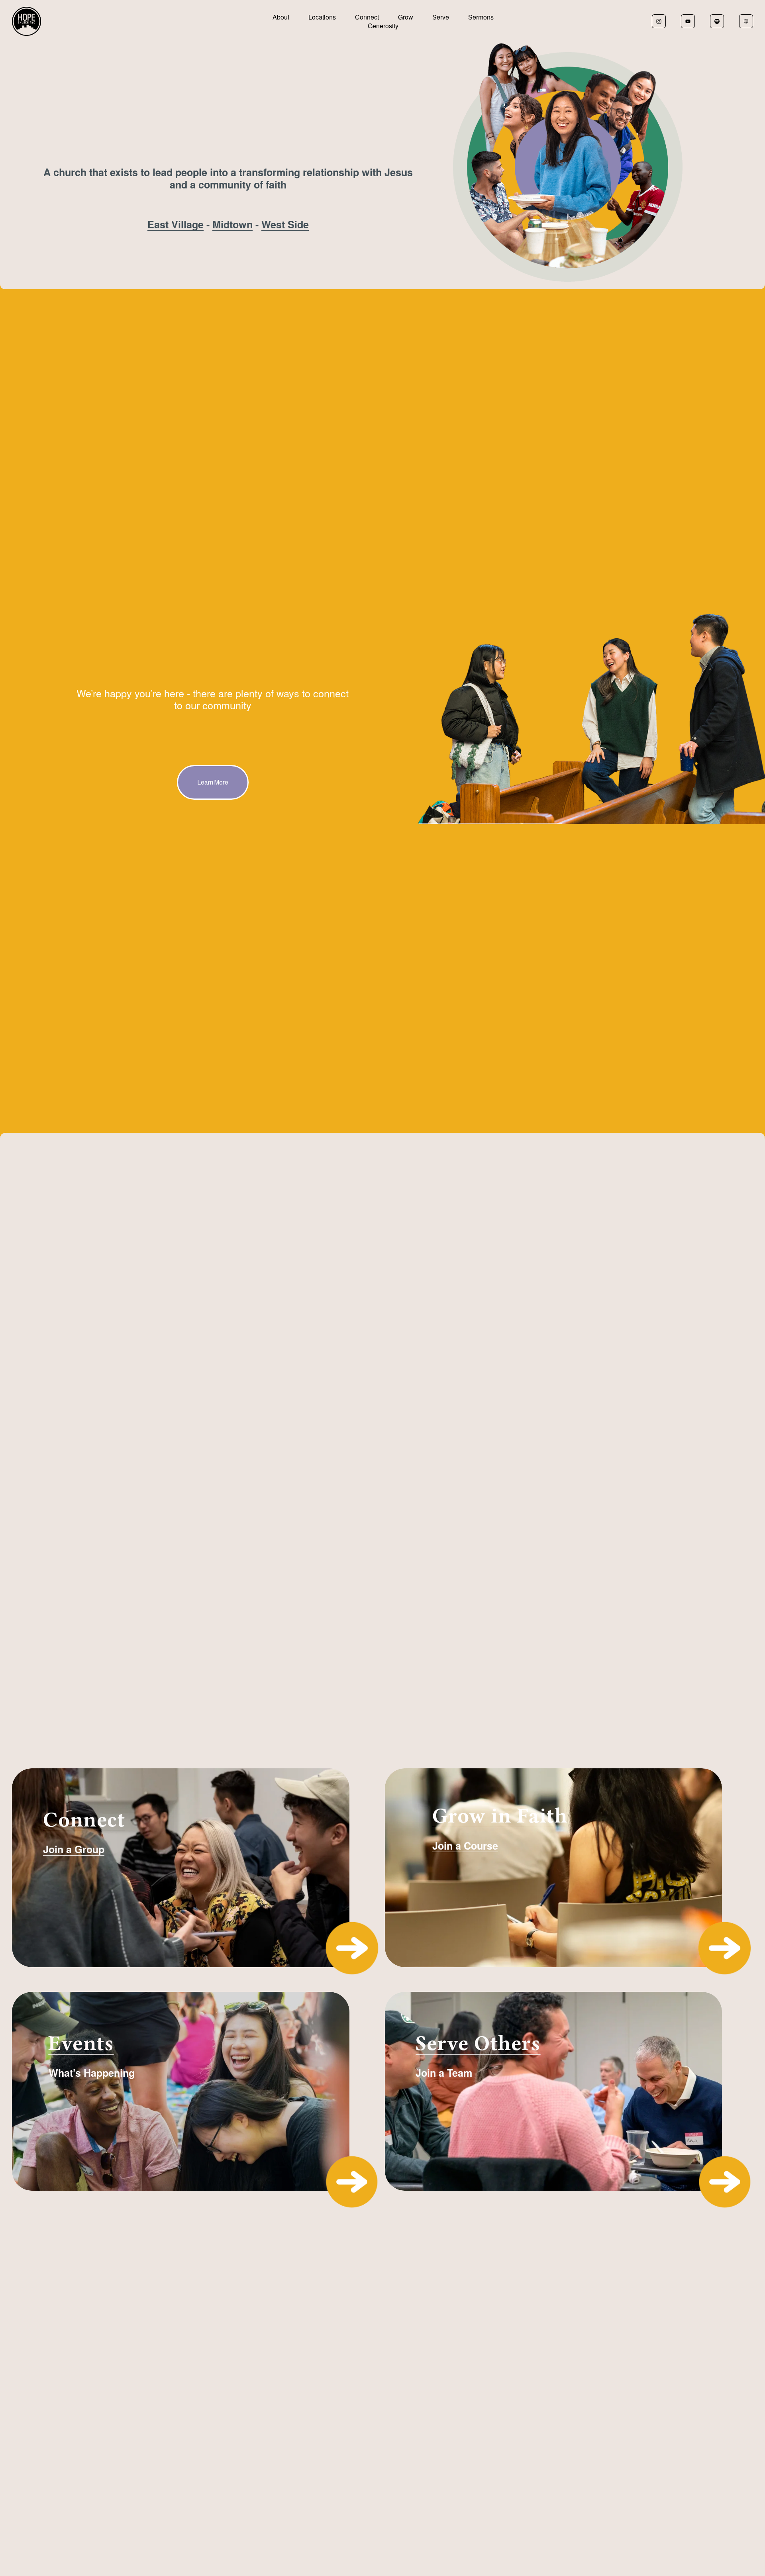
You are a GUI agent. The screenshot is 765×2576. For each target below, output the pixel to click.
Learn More (213, 782)
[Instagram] (659, 21)
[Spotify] (717, 21)
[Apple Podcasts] (746, 21)
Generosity (383, 26)
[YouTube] (688, 21)
